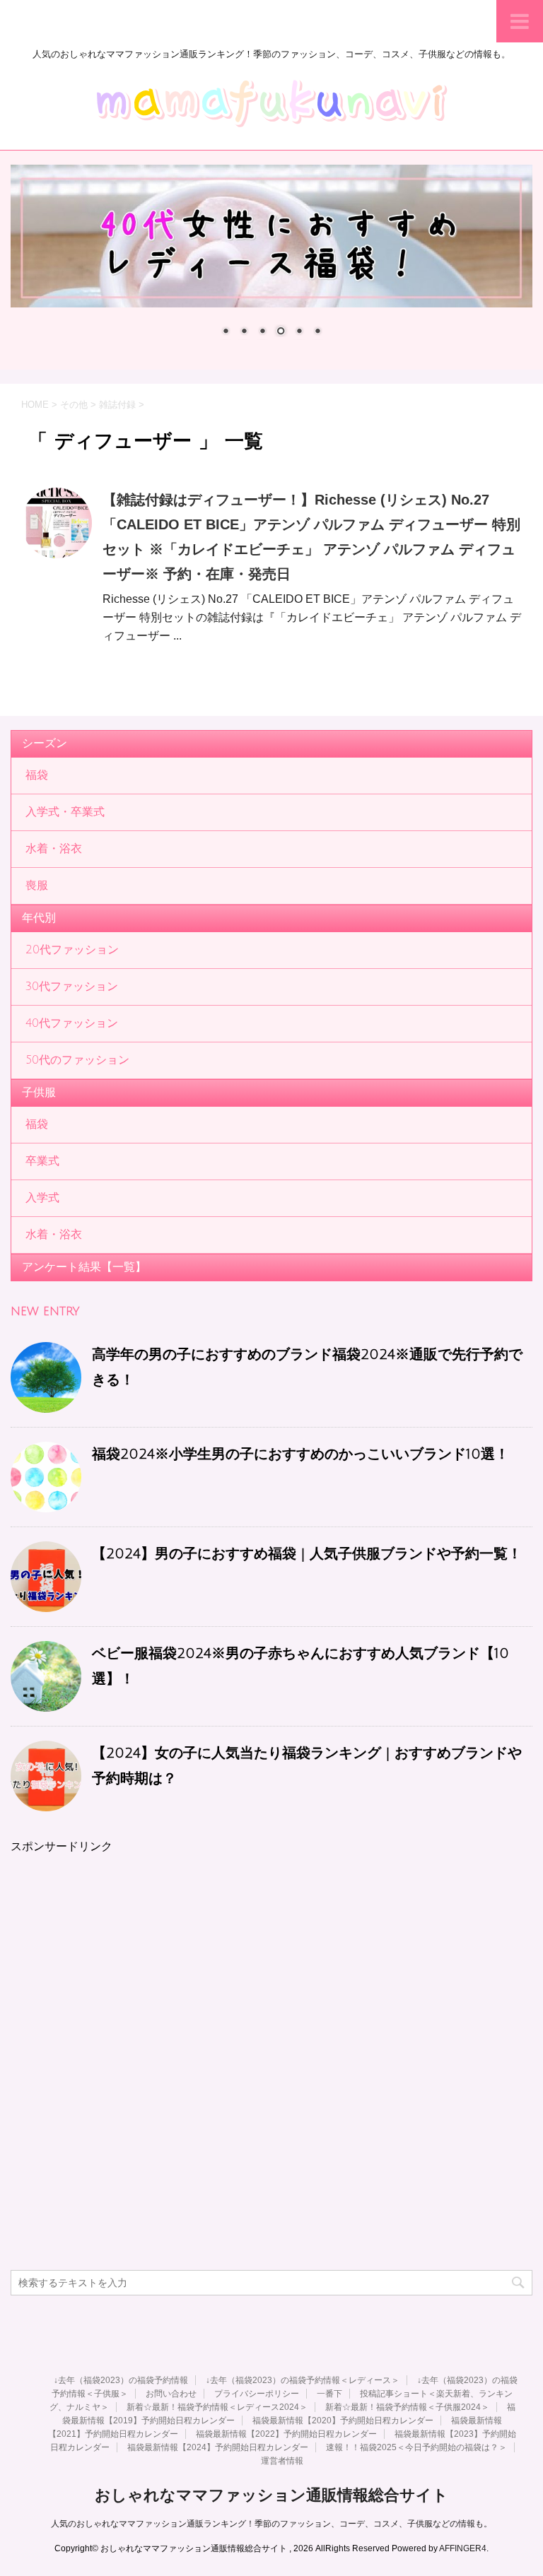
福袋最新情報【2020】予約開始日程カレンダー (343, 2421)
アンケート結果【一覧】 (84, 1267)
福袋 (37, 775)
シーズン (45, 743)
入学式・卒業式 (65, 812)
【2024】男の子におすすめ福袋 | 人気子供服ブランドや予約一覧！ (307, 1554)
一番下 (329, 2394)
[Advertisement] (271, 1953)
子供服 (39, 1093)
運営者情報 (282, 2461)
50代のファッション (77, 1060)
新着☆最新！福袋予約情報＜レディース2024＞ (217, 2407)
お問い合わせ (171, 2394)
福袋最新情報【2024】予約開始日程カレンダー (218, 2447)
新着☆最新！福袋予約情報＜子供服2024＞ (407, 2407)
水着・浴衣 (54, 849)
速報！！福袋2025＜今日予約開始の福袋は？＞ (416, 2447)
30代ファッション (72, 987)
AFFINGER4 (463, 2548)
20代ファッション (72, 950)
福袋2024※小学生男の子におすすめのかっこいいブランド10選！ (300, 1454)
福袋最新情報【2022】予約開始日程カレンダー (286, 2434)
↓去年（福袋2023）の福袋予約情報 (121, 2380)
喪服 (37, 886)
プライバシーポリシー (257, 2394)
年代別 (39, 918)
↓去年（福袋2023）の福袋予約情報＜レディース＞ (303, 2380)
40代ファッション (72, 1023)
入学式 (42, 1198)
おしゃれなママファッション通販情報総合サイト (271, 2495)
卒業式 (42, 1161)
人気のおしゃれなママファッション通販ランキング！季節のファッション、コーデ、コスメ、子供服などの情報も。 (271, 2524)
